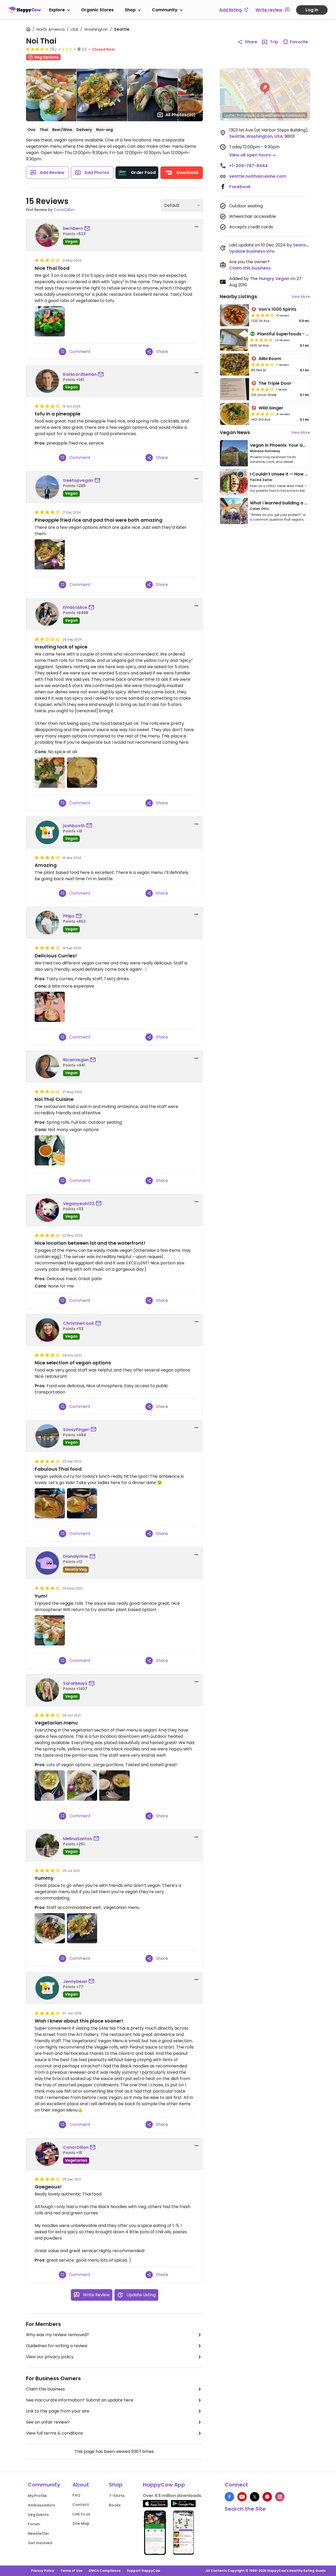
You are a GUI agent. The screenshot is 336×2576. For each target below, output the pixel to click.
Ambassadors (41, 2505)
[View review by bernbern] (47, 235)
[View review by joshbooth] (47, 832)
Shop (130, 10)
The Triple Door (275, 383)
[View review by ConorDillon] (47, 2154)
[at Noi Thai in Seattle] (50, 321)
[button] (265, 89)
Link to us (81, 2514)
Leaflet (230, 115)
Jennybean (75, 1981)
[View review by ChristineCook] (47, 1330)
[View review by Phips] (47, 923)
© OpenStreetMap (271, 115)
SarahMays (75, 1683)
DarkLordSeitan (80, 374)
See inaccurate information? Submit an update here (80, 2400)
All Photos (180, 115)
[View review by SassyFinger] (47, 1436)
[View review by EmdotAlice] (47, 614)
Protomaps (246, 115)
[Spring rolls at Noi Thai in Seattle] (50, 1150)
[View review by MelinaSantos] (47, 1845)
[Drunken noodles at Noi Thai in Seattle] (50, 1928)
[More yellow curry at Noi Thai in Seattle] (50, 1785)
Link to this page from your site (58, 2411)
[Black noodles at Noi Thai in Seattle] (82, 1785)
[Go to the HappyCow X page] (255, 2497)
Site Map (81, 2524)
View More (301, 297)
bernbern (73, 228)
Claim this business (45, 2389)
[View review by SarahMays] (47, 1690)
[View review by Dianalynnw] (47, 1563)
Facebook (240, 187)
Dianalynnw (76, 1556)
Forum (34, 2524)
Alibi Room (270, 359)
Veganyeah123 (79, 1204)
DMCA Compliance (105, 2571)
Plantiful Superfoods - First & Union (295, 334)
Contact (81, 2505)
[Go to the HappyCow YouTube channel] (242, 2497)
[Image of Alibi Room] (235, 365)
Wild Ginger (271, 408)
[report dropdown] (196, 227)
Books (115, 2505)
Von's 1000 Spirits (277, 309)
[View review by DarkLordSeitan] (47, 381)
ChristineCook (78, 1323)
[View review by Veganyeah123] (47, 1210)
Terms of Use (71, 2571)
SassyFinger (76, 1430)
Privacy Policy (43, 2571)
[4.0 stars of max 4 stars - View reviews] (262, 315)
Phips (69, 916)
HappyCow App (164, 2485)
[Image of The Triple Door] (235, 389)
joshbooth (74, 826)
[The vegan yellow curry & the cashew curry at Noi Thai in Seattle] (50, 1007)
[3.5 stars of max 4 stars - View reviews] (37, 49)
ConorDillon (64, 210)
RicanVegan (76, 1060)
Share (251, 42)
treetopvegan (78, 480)
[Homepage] (25, 10)
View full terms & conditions (54, 2433)
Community (165, 10)
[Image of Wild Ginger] (235, 414)
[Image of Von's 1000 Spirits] (235, 315)
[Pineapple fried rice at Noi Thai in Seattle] (82, 1928)
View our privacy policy (50, 2357)
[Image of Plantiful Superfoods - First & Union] (234, 340)
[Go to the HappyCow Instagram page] (280, 2497)
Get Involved (40, 2543)
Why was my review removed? (57, 2335)
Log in (312, 10)
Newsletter (38, 2533)
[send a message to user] (88, 229)
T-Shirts (117, 2496)
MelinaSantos (78, 1839)
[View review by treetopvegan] (47, 487)
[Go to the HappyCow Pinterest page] (267, 2497)
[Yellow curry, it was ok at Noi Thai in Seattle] (82, 772)
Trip (274, 42)
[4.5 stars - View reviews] (261, 340)
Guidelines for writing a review (57, 2346)
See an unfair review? (48, 2422)
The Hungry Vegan (270, 279)
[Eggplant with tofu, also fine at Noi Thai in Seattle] (50, 772)
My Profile (37, 2496)
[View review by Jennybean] (47, 1988)
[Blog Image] (234, 453)
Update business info (252, 251)
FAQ (76, 2495)
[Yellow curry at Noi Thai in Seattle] (114, 1785)
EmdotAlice (75, 607)
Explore (57, 10)
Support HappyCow (143, 2571)
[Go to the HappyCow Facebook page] (229, 2497)
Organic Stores (97, 10)
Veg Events (38, 2515)
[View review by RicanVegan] (47, 1067)
